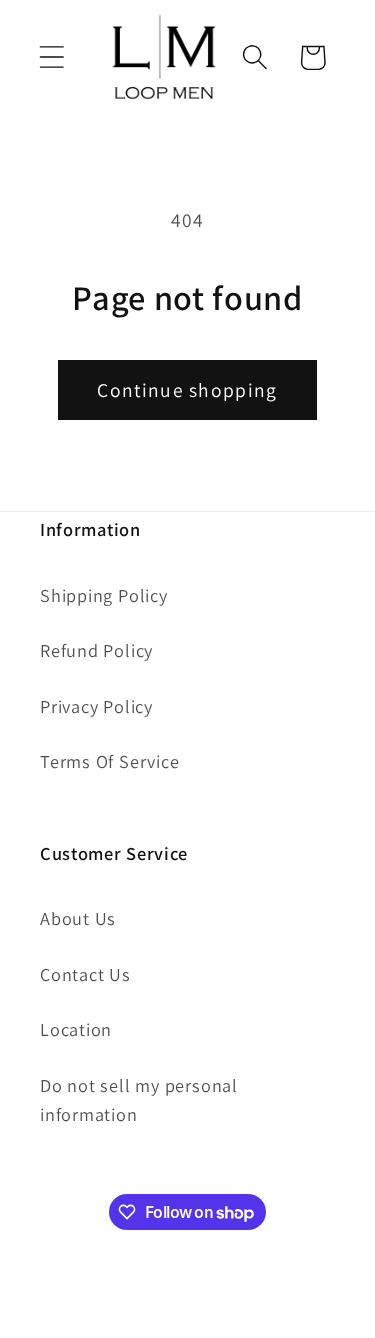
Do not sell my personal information (139, 1099)
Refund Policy (96, 650)
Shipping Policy (104, 595)
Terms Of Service (109, 761)
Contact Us (85, 974)
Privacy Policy (96, 706)
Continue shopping (187, 390)
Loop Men (145, 1326)
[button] (51, 57)
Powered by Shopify (250, 1326)
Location (76, 1029)
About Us (78, 918)
